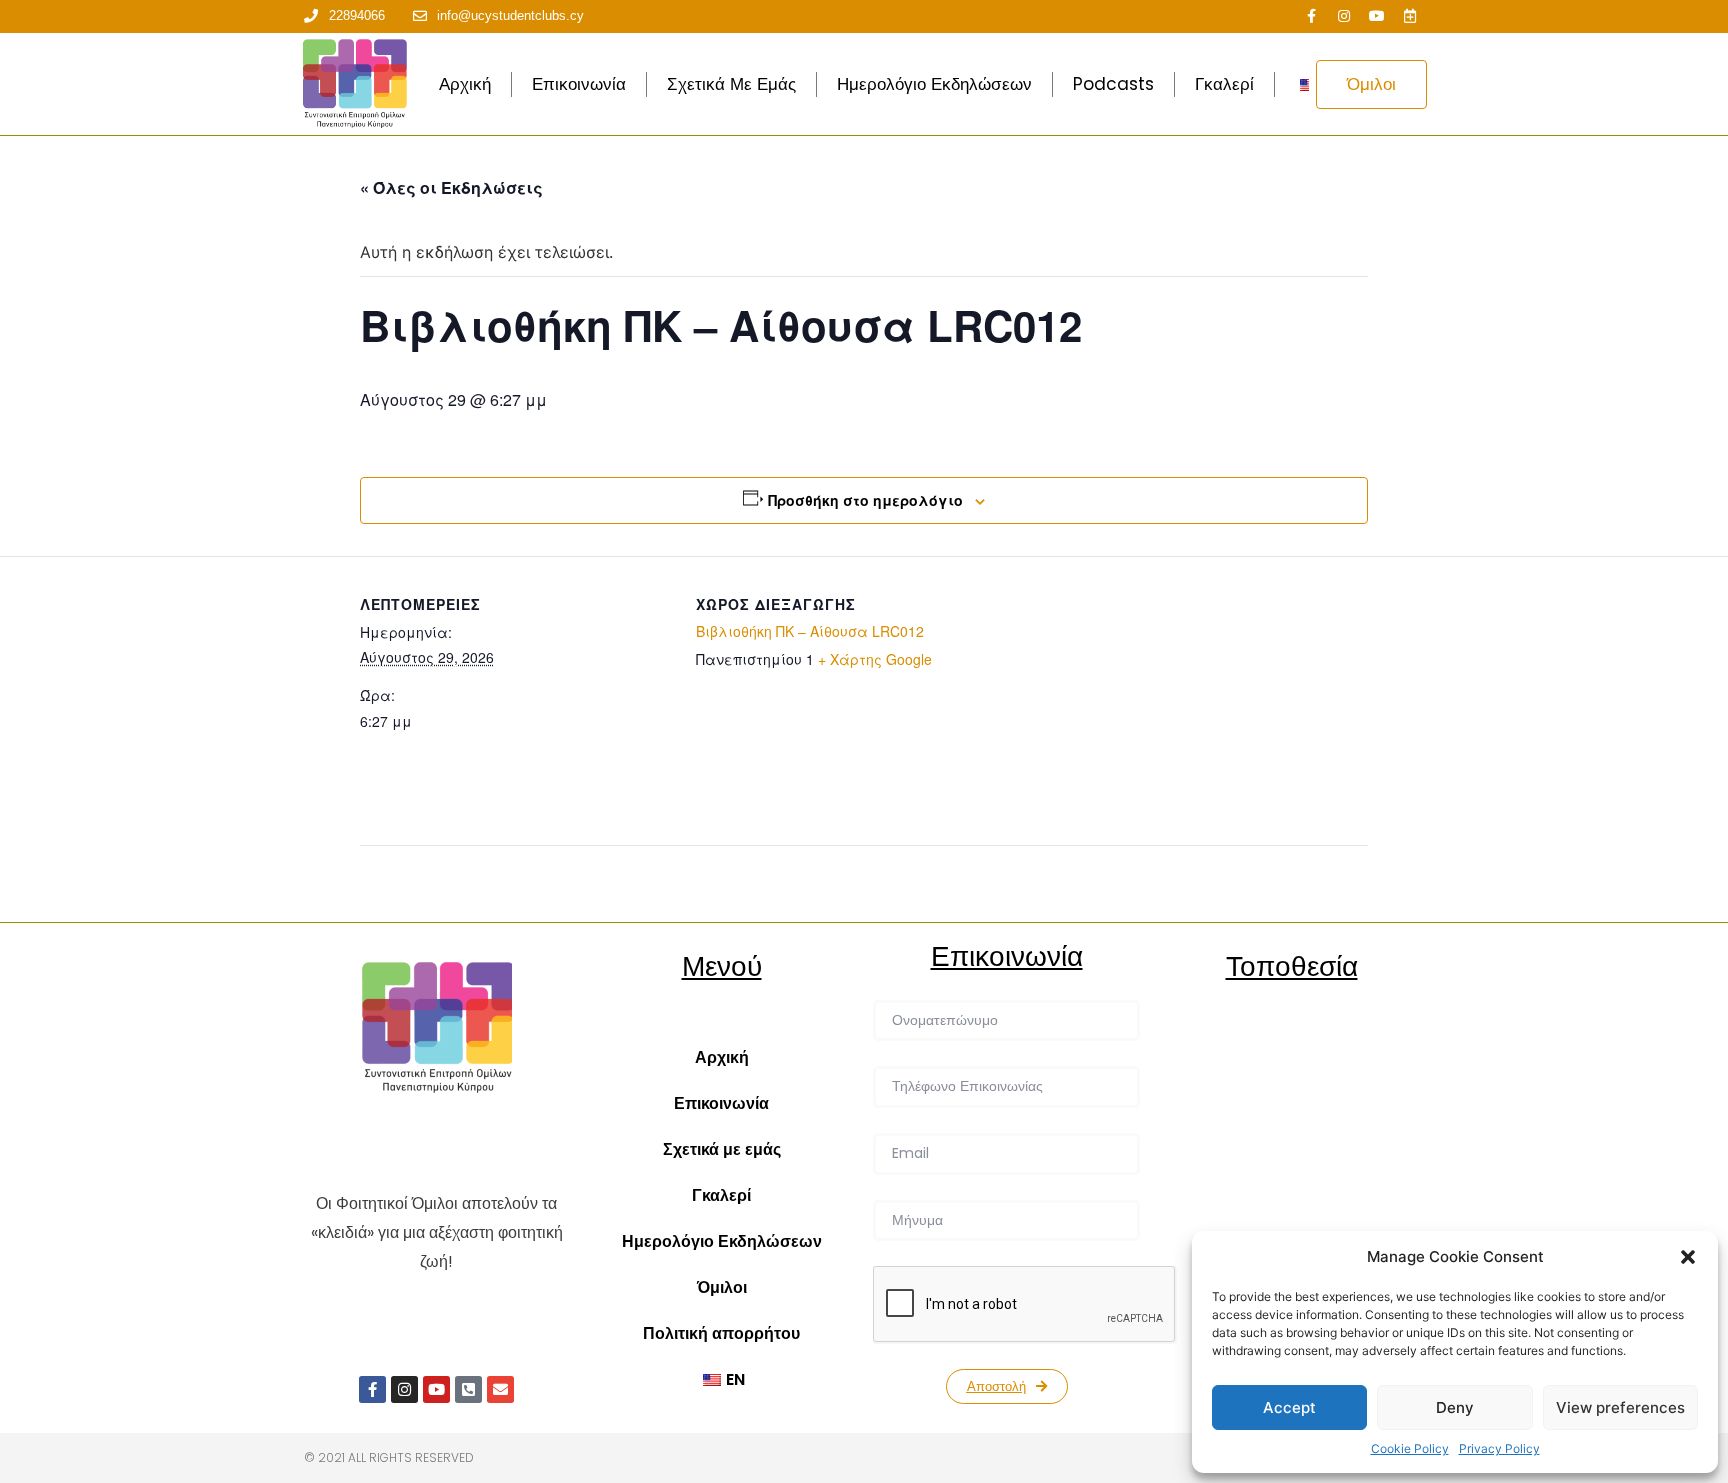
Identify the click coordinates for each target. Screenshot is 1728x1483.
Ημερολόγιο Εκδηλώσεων (934, 84)
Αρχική (465, 84)
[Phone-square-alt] (468, 1389)
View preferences (1620, 1407)
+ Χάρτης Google (875, 659)
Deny (1455, 1407)
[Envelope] (500, 1389)
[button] (1688, 1257)
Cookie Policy (1410, 1448)
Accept (1289, 1407)
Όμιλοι (722, 1287)
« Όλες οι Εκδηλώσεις (451, 187)
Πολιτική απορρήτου (721, 1333)
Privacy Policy (1499, 1448)
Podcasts (1113, 84)
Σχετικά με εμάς (731, 84)
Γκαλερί (1224, 84)
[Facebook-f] (1311, 16)
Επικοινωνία (579, 84)
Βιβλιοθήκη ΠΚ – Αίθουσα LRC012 (810, 631)
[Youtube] (1377, 16)
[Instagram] (1344, 16)
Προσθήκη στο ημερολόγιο (865, 500)
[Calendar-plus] (1410, 16)
